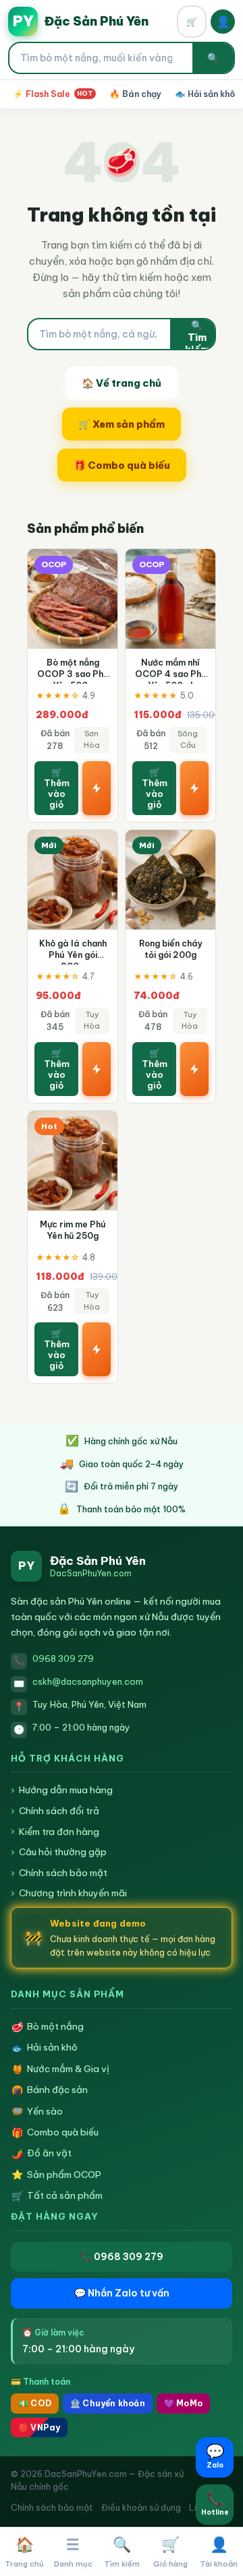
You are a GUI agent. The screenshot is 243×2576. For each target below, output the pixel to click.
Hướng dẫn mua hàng (62, 1790)
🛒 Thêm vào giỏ (57, 788)
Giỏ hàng (170, 2552)
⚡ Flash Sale (53, 94)
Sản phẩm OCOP (57, 2175)
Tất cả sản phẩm (57, 2196)
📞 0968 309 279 (122, 2257)
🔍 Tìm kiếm (197, 334)
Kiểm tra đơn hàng (55, 1832)
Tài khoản (219, 2552)
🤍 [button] (100, 566)
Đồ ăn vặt (42, 2153)
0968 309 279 (63, 1659)
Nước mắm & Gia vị (61, 2069)
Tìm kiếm (122, 2552)
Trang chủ (24, 2552)
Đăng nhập (223, 22)
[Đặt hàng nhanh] (97, 788)
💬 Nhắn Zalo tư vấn (122, 2293)
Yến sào (37, 2112)
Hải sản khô (45, 2048)
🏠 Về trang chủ (122, 383)
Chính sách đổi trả (55, 1811)
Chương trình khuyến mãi (69, 1893)
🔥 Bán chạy (135, 94)
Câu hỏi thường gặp (59, 1852)
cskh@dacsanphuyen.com (88, 1681)
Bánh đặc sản (50, 2090)
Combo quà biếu (55, 2132)
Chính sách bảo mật (59, 1873)
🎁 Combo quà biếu (122, 465)
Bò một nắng (48, 2027)
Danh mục (73, 2552)
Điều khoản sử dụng (141, 2507)
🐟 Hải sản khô (205, 94)
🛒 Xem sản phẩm (122, 424)
